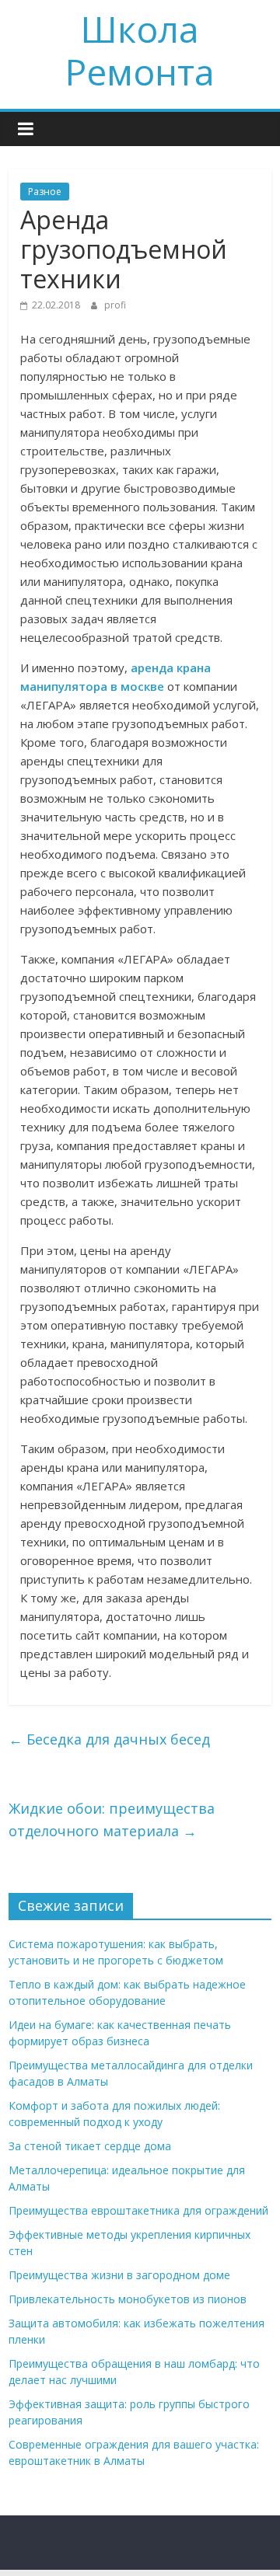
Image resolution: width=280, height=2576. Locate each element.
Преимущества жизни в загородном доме (119, 2275)
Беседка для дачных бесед (109, 1739)
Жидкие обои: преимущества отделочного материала (112, 1820)
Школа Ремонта (140, 50)
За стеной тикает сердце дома (90, 2146)
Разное (45, 192)
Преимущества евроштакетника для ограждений (138, 2210)
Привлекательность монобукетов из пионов (128, 2299)
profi (115, 305)
